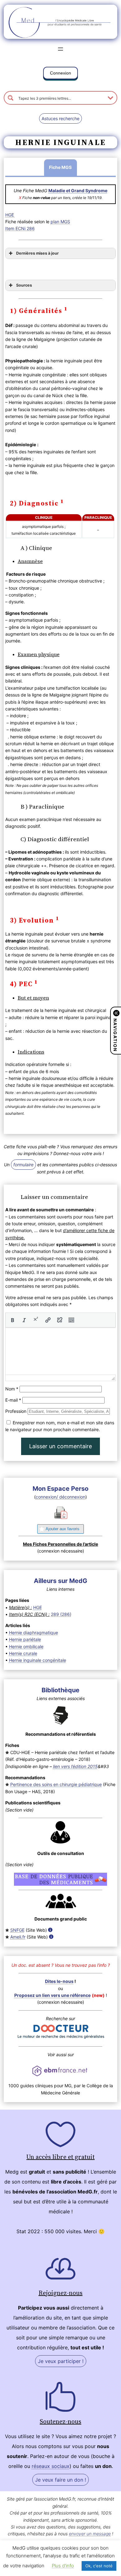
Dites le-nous (59, 1981)
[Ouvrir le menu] (60, 49)
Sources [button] (24, 285)
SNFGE (17, 1930)
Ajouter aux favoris (63, 1529)
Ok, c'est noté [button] (99, 2566)
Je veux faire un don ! (60, 2480)
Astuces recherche (60, 118)
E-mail (13, 1400)
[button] (60, 74)
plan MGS (60, 222)
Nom (12, 1389)
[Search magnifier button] (11, 98)
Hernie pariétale (25, 1639)
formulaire (23, 1165)
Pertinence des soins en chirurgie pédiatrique (56, 1784)
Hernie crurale (23, 1653)
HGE (10, 215)
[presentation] (12, 1320)
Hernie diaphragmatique (34, 1633)
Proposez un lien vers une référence (52, 1995)
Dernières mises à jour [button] (37, 253)
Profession (16, 1411)
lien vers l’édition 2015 (75, 1766)
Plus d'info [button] (63, 2566)
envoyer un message (90, 2534)
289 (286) (61, 1614)
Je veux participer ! (61, 2361)
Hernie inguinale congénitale (38, 1660)
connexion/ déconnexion (60, 1497)
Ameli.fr (18, 1937)
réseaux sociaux (51, 2466)
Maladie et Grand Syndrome (78, 190)
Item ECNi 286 (20, 228)
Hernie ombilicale (26, 1646)
